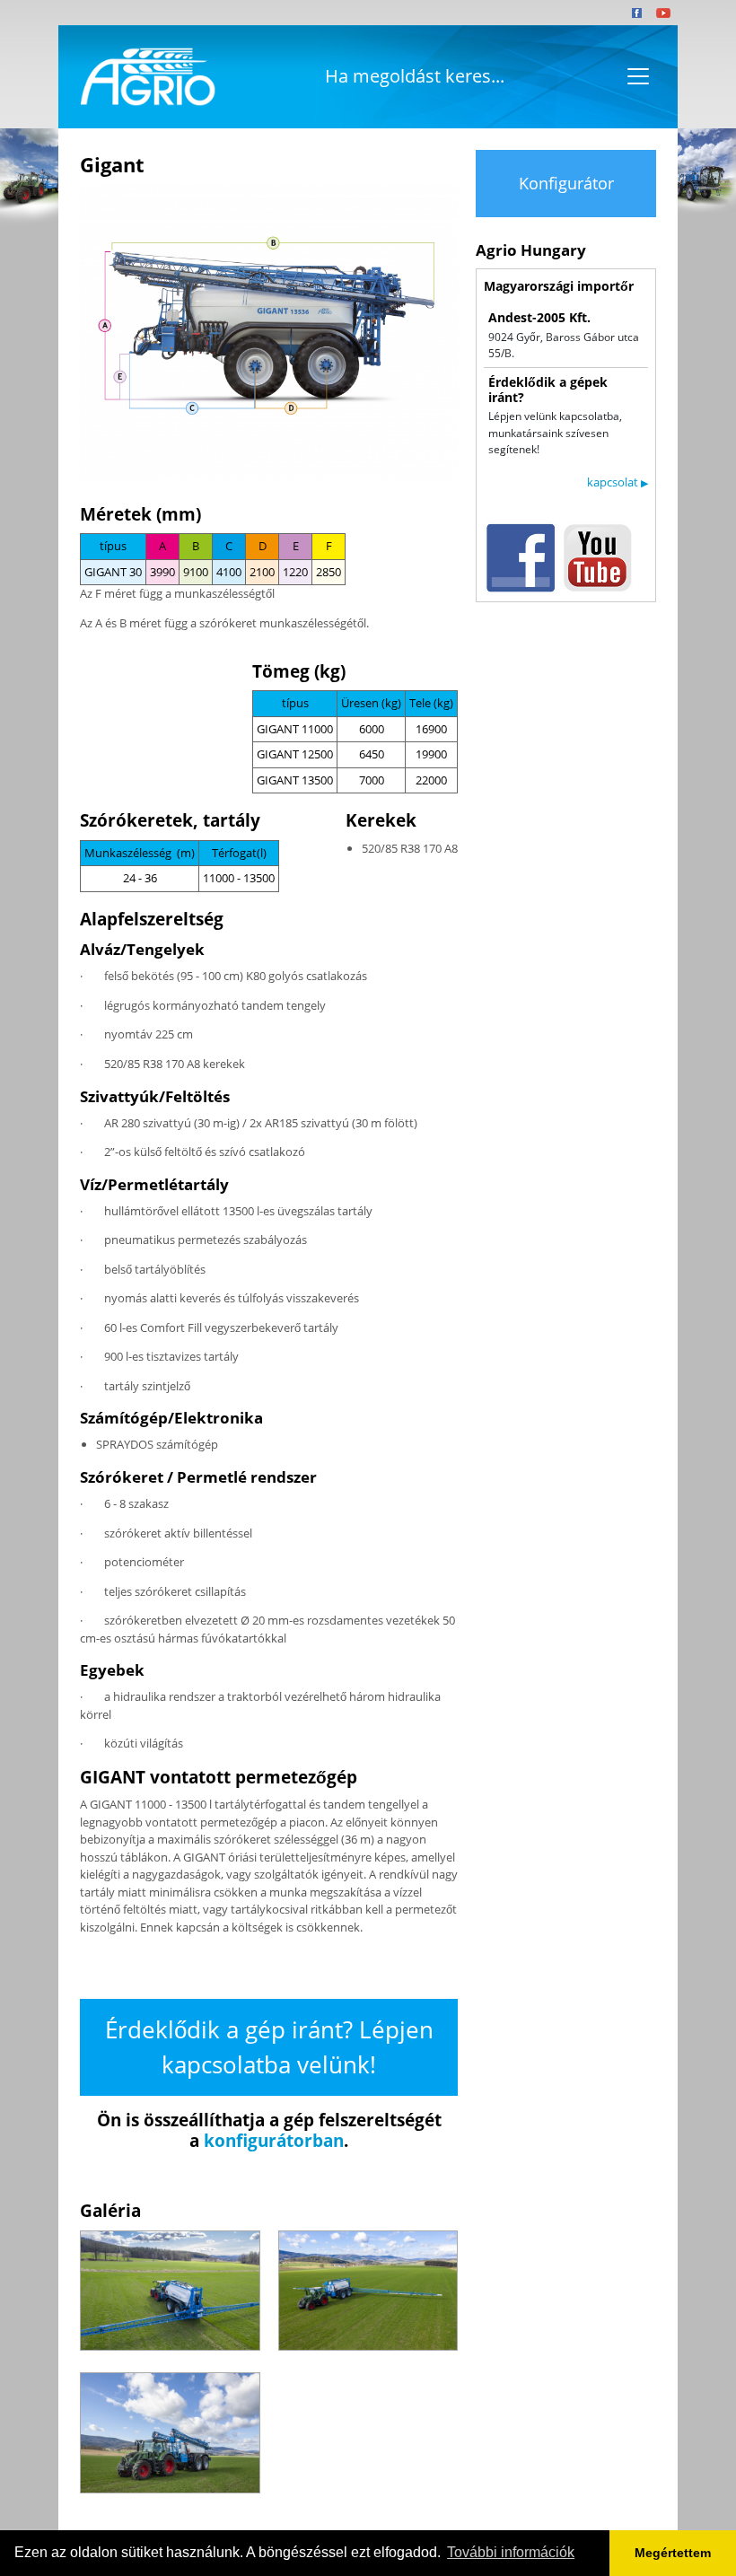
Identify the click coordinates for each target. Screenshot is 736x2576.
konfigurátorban (274, 2141)
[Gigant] (269, 333)
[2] (368, 2291)
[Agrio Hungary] (145, 77)
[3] (170, 2432)
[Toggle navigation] (638, 76)
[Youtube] (663, 13)
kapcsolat (618, 482)
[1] (170, 2291)
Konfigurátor (566, 183)
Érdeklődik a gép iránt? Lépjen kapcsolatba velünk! (269, 2047)
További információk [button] (511, 2552)
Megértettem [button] (673, 2553)
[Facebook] (637, 13)
